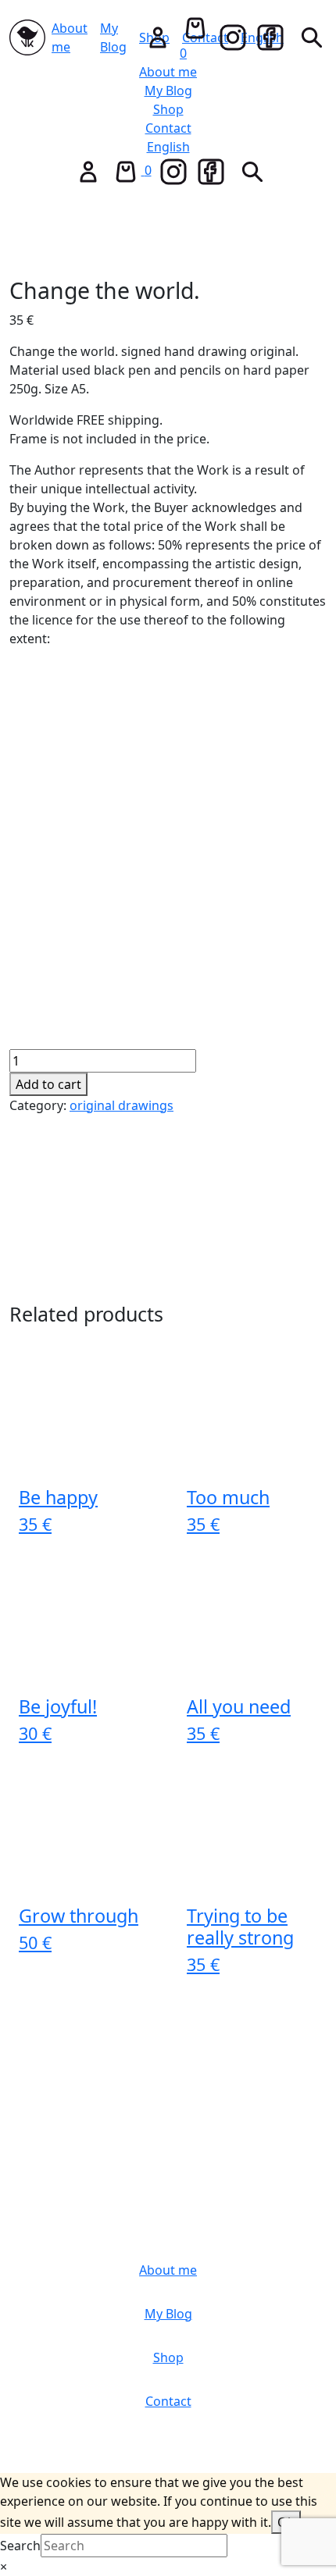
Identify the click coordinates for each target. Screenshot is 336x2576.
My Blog (113, 37)
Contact (168, 128)
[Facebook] (270, 37)
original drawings (122, 1105)
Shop (168, 109)
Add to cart (48, 1084)
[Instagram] (233, 37)
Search (20, 2546)
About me (70, 37)
